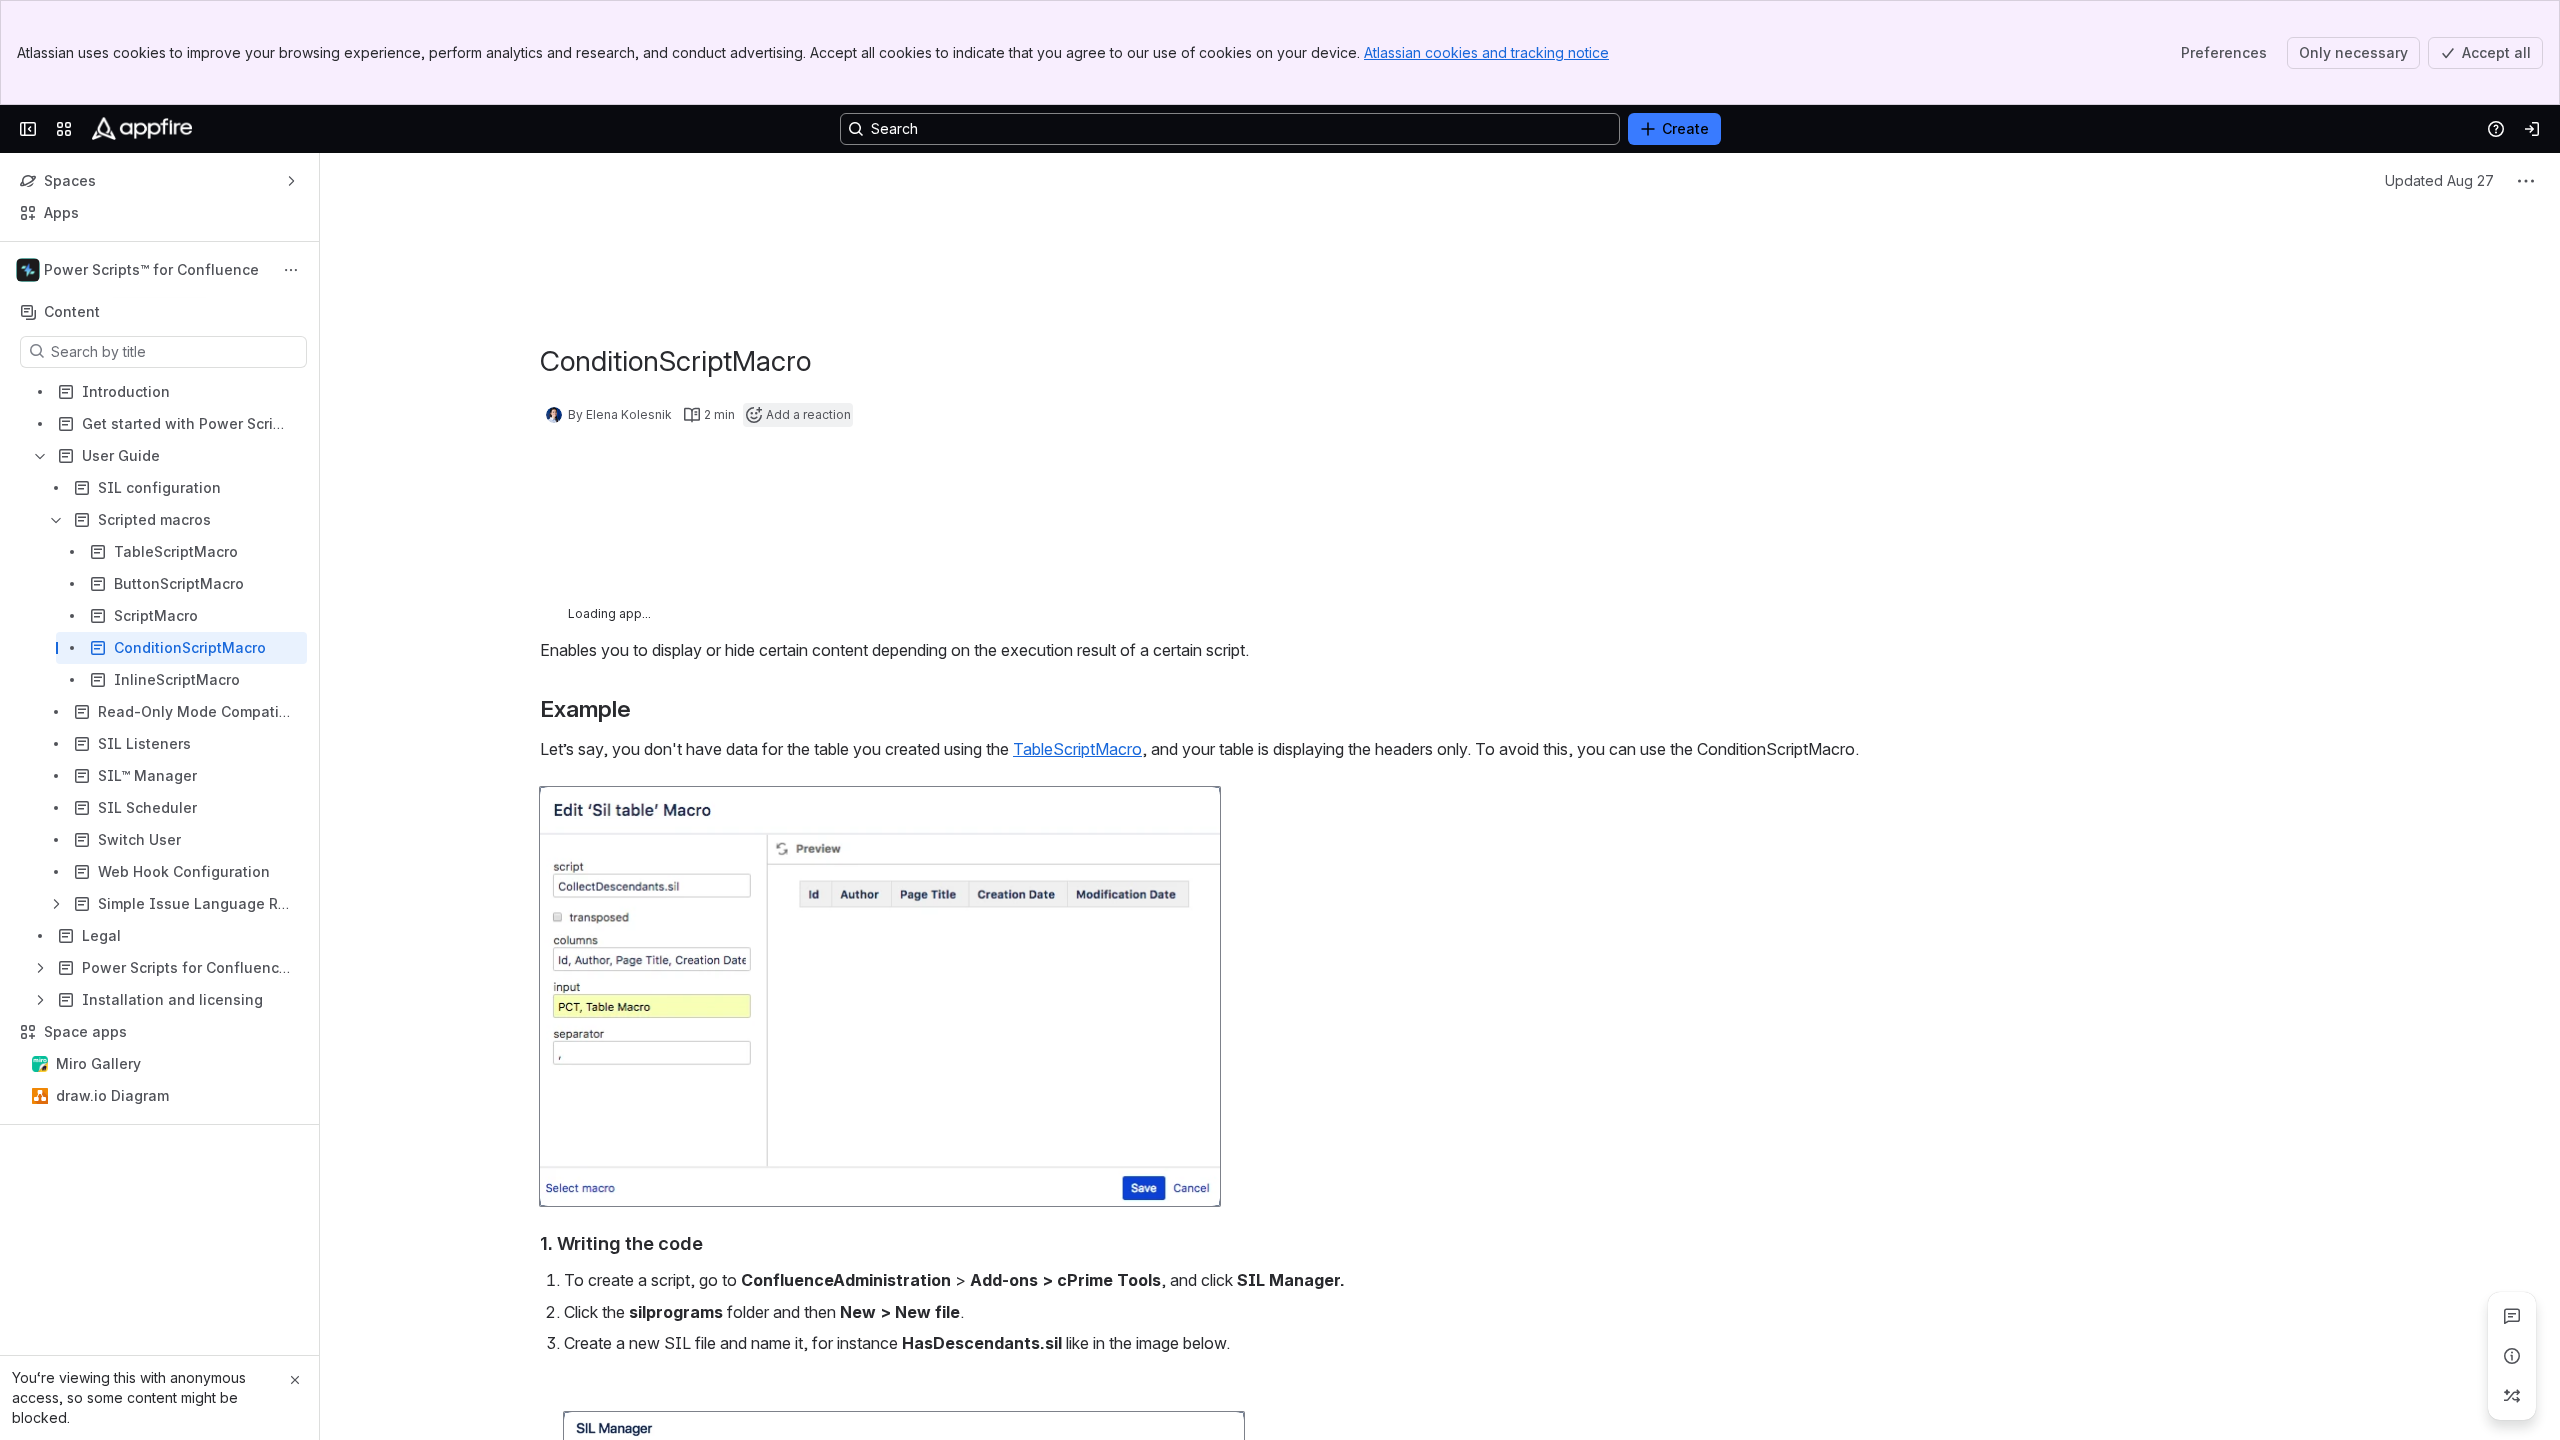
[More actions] (291, 270)
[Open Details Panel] (2512, 1356)
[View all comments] (2512, 1316)
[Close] (295, 1380)
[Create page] (2512, 1396)
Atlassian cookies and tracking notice (1486, 52)
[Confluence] (142, 129)
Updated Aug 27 (2439, 236)
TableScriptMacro (1077, 805)
